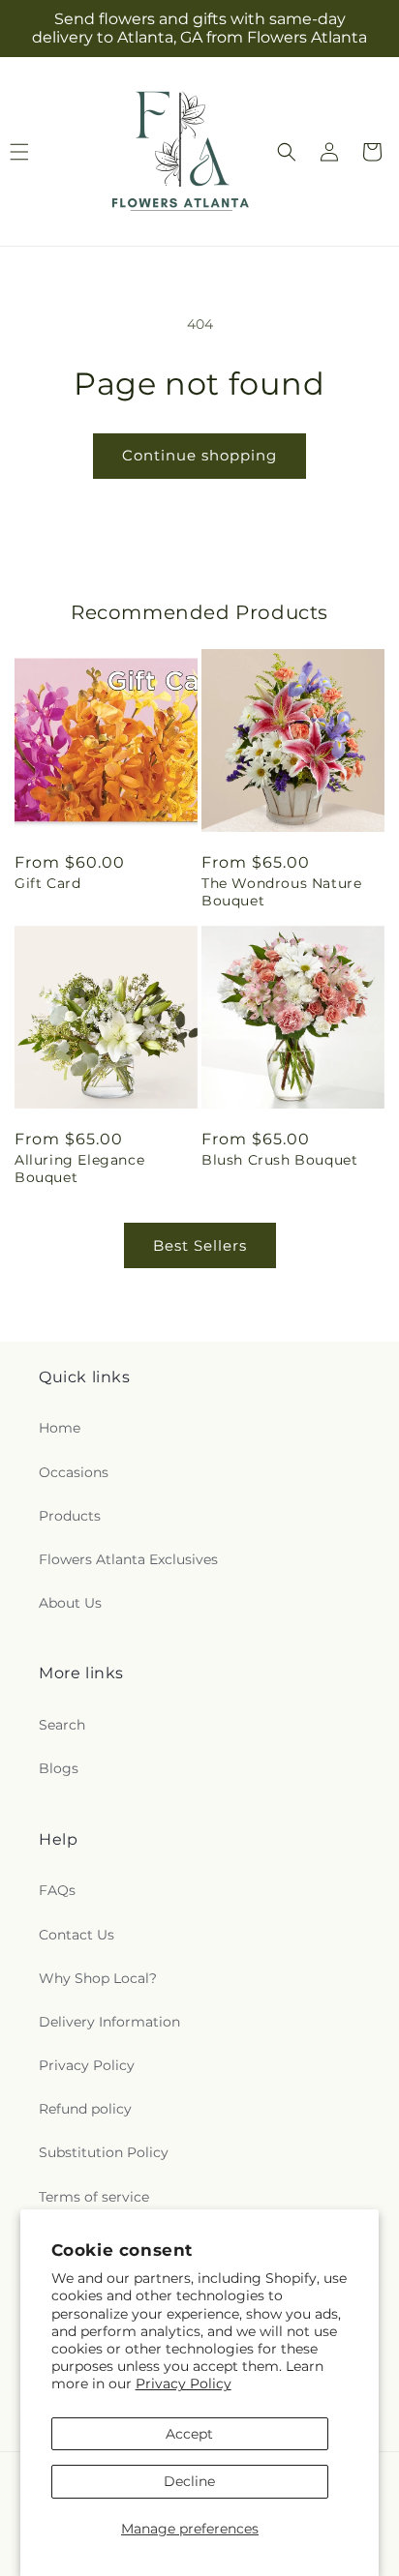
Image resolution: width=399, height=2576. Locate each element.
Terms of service (94, 2197)
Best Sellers (200, 1245)
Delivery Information (109, 2022)
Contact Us (77, 1935)
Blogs (59, 1768)
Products (70, 1516)
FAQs (57, 1890)
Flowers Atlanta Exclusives (128, 1559)
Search (62, 1725)
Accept (189, 2434)
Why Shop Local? (98, 1978)
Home (60, 1428)
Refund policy (85, 2109)
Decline (189, 2481)
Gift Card (47, 883)
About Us (70, 1603)
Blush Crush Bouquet (279, 1160)
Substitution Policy (104, 2152)
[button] (287, 152)
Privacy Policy (184, 2384)
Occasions (74, 1472)
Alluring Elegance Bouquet (79, 1169)
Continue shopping (199, 455)
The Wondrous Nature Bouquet (281, 892)
